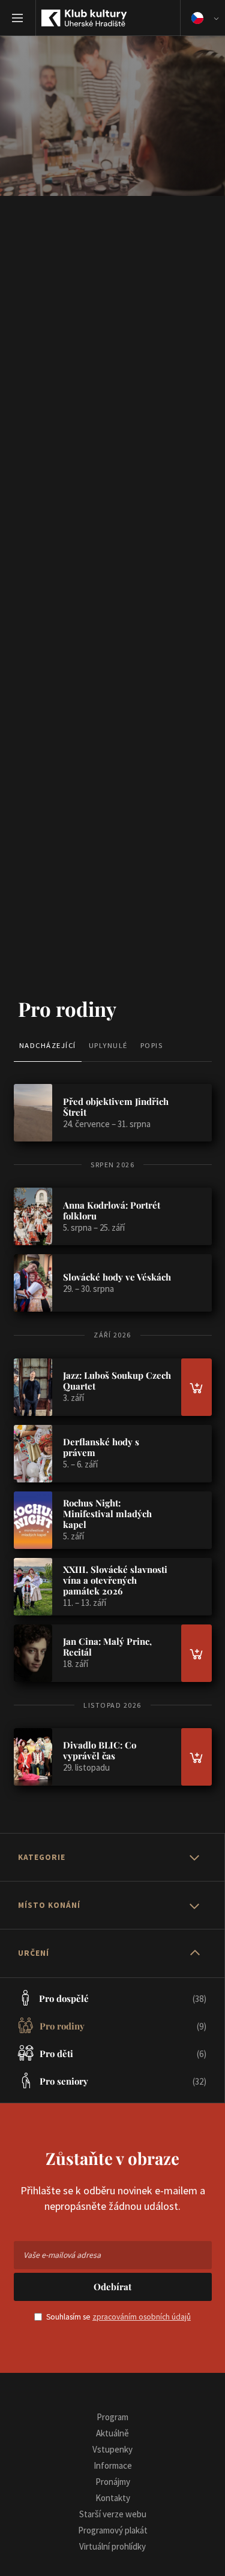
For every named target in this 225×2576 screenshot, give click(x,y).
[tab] (112, 1858)
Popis (152, 1045)
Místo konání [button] (49, 1905)
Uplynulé (108, 1045)
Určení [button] (34, 1953)
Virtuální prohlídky (112, 2546)
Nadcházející (48, 1045)
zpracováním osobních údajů (142, 2317)
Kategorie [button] (42, 1857)
